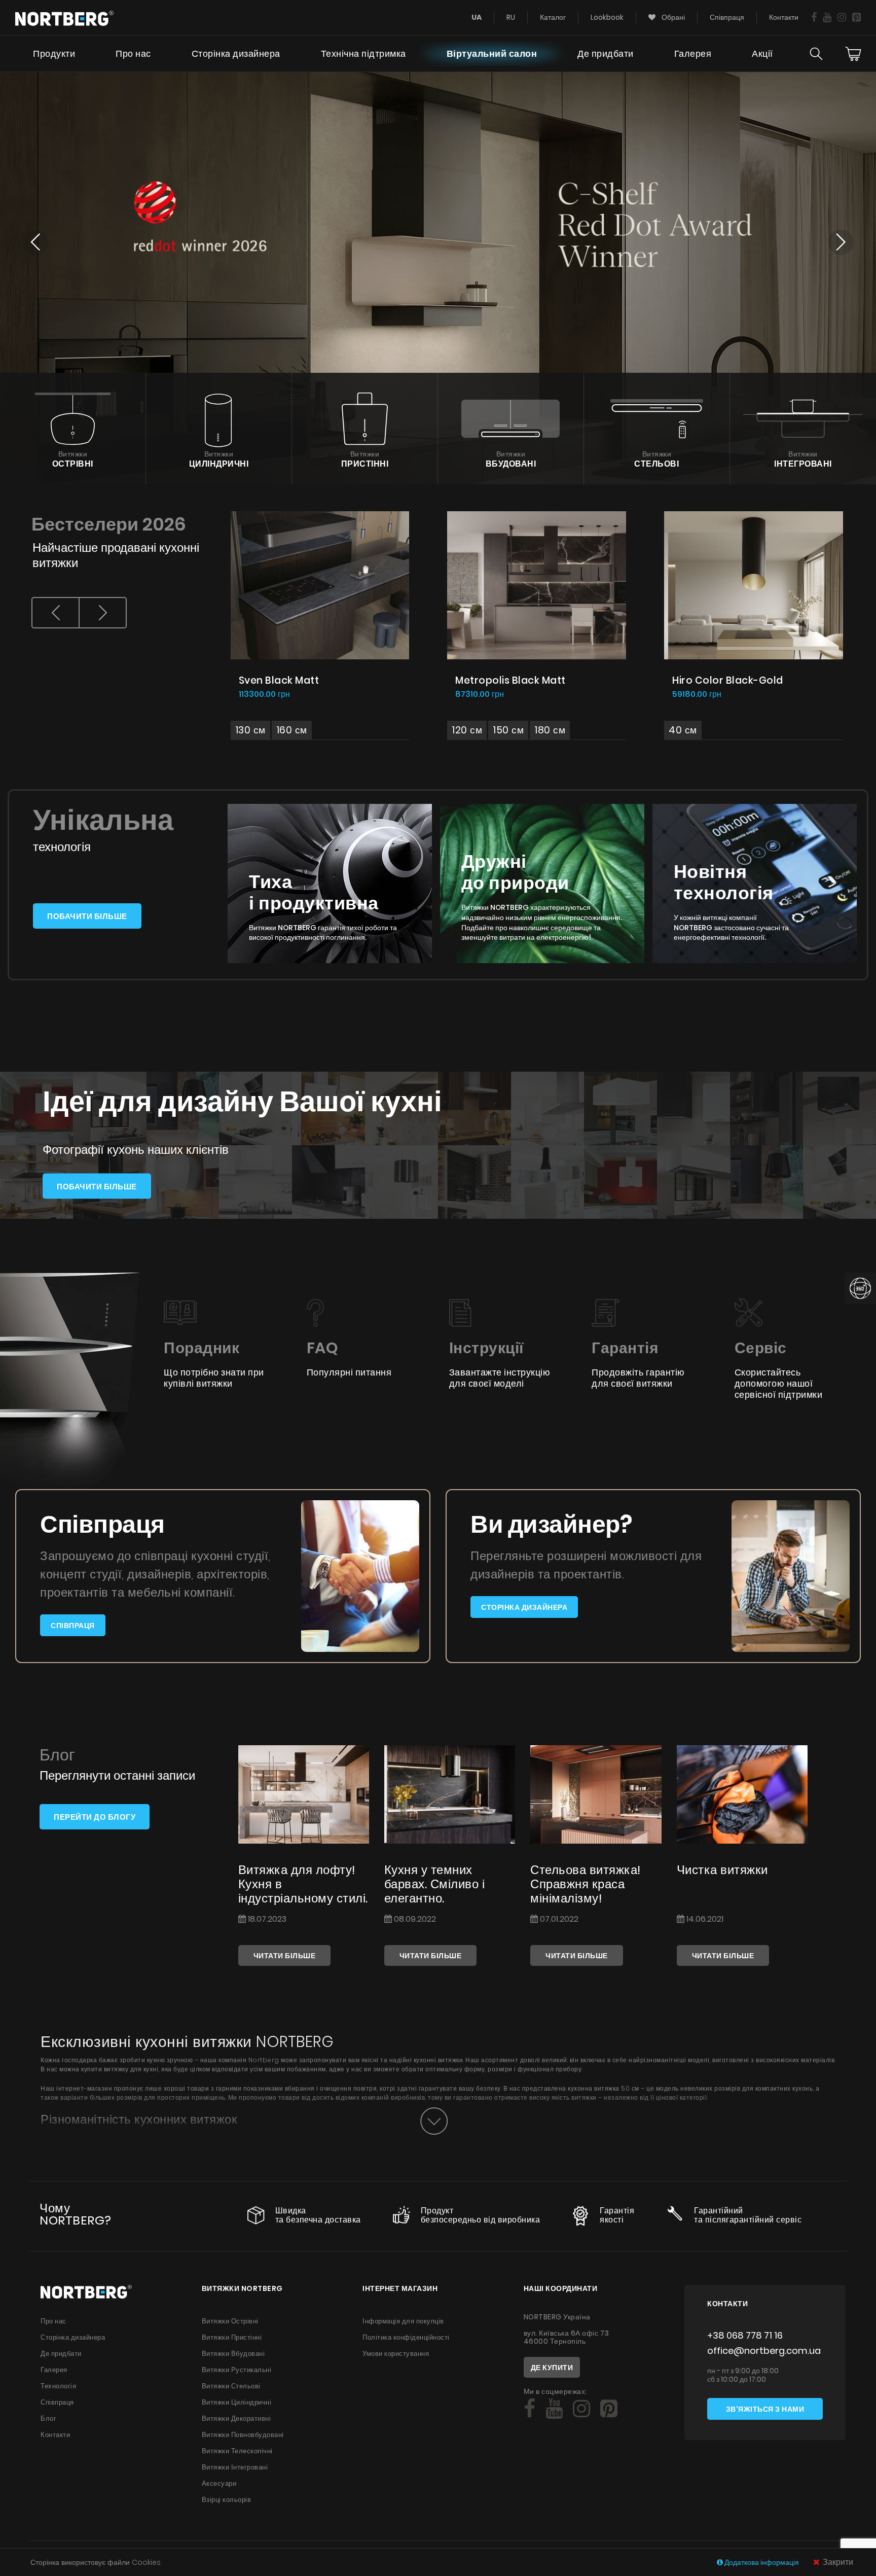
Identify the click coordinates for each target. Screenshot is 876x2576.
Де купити (552, 2368)
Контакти (784, 17)
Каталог (553, 17)
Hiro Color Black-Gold (728, 680)
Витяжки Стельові (231, 2386)
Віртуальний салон (492, 54)
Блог (48, 2419)
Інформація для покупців (403, 2321)
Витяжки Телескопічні (237, 2451)
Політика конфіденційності (406, 2337)
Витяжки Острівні (230, 2321)
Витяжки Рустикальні (237, 2370)
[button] (35, 243)
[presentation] (56, 613)
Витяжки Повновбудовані (243, 2435)
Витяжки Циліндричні (237, 2402)
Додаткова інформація (762, 2562)
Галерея (693, 54)
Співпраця (727, 17)
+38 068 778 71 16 (745, 2335)
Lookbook (607, 17)
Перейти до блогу (95, 1817)
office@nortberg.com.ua (764, 2351)
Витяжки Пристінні (232, 2337)
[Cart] (853, 54)
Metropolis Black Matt (510, 680)
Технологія (58, 2386)
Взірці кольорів (227, 2500)
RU (511, 17)
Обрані (672, 17)
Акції (762, 54)
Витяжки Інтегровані (235, 2467)
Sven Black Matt (279, 680)
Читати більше (285, 1956)
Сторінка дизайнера (236, 54)
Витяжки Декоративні (236, 2419)
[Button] (434, 2121)
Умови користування (396, 2354)
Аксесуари (219, 2483)
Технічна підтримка (363, 54)
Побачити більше (87, 916)
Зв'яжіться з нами (765, 2409)
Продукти (54, 54)
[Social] (814, 17)
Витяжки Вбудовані (233, 2354)
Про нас (133, 54)
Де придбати (606, 54)
